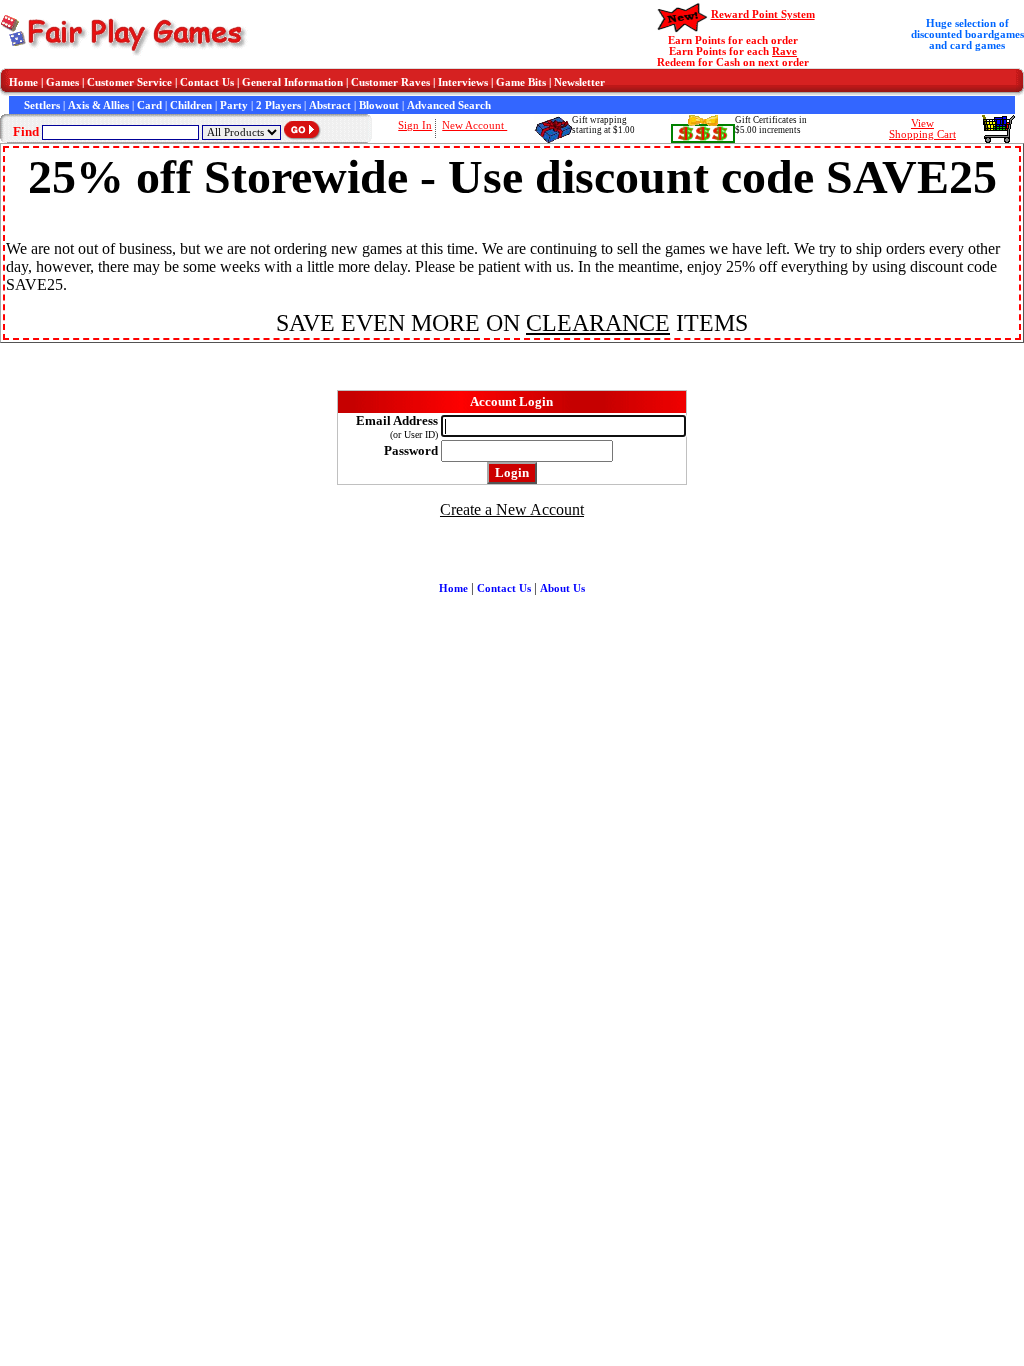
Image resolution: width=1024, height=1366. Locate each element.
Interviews (463, 82)
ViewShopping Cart (922, 129)
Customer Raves (390, 82)
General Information (292, 82)
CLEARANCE (598, 323)
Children (191, 105)
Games (62, 82)
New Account (474, 125)
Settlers (42, 105)
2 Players (278, 105)
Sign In (415, 125)
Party (234, 105)
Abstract (330, 105)
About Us (562, 588)
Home (23, 82)
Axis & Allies (98, 105)
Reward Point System (763, 14)
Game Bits (521, 82)
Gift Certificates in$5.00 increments (771, 125)
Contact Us (207, 82)
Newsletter (579, 82)
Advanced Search (449, 105)
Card (149, 105)
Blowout (379, 105)
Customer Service (129, 82)
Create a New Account (512, 509)
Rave (784, 51)
